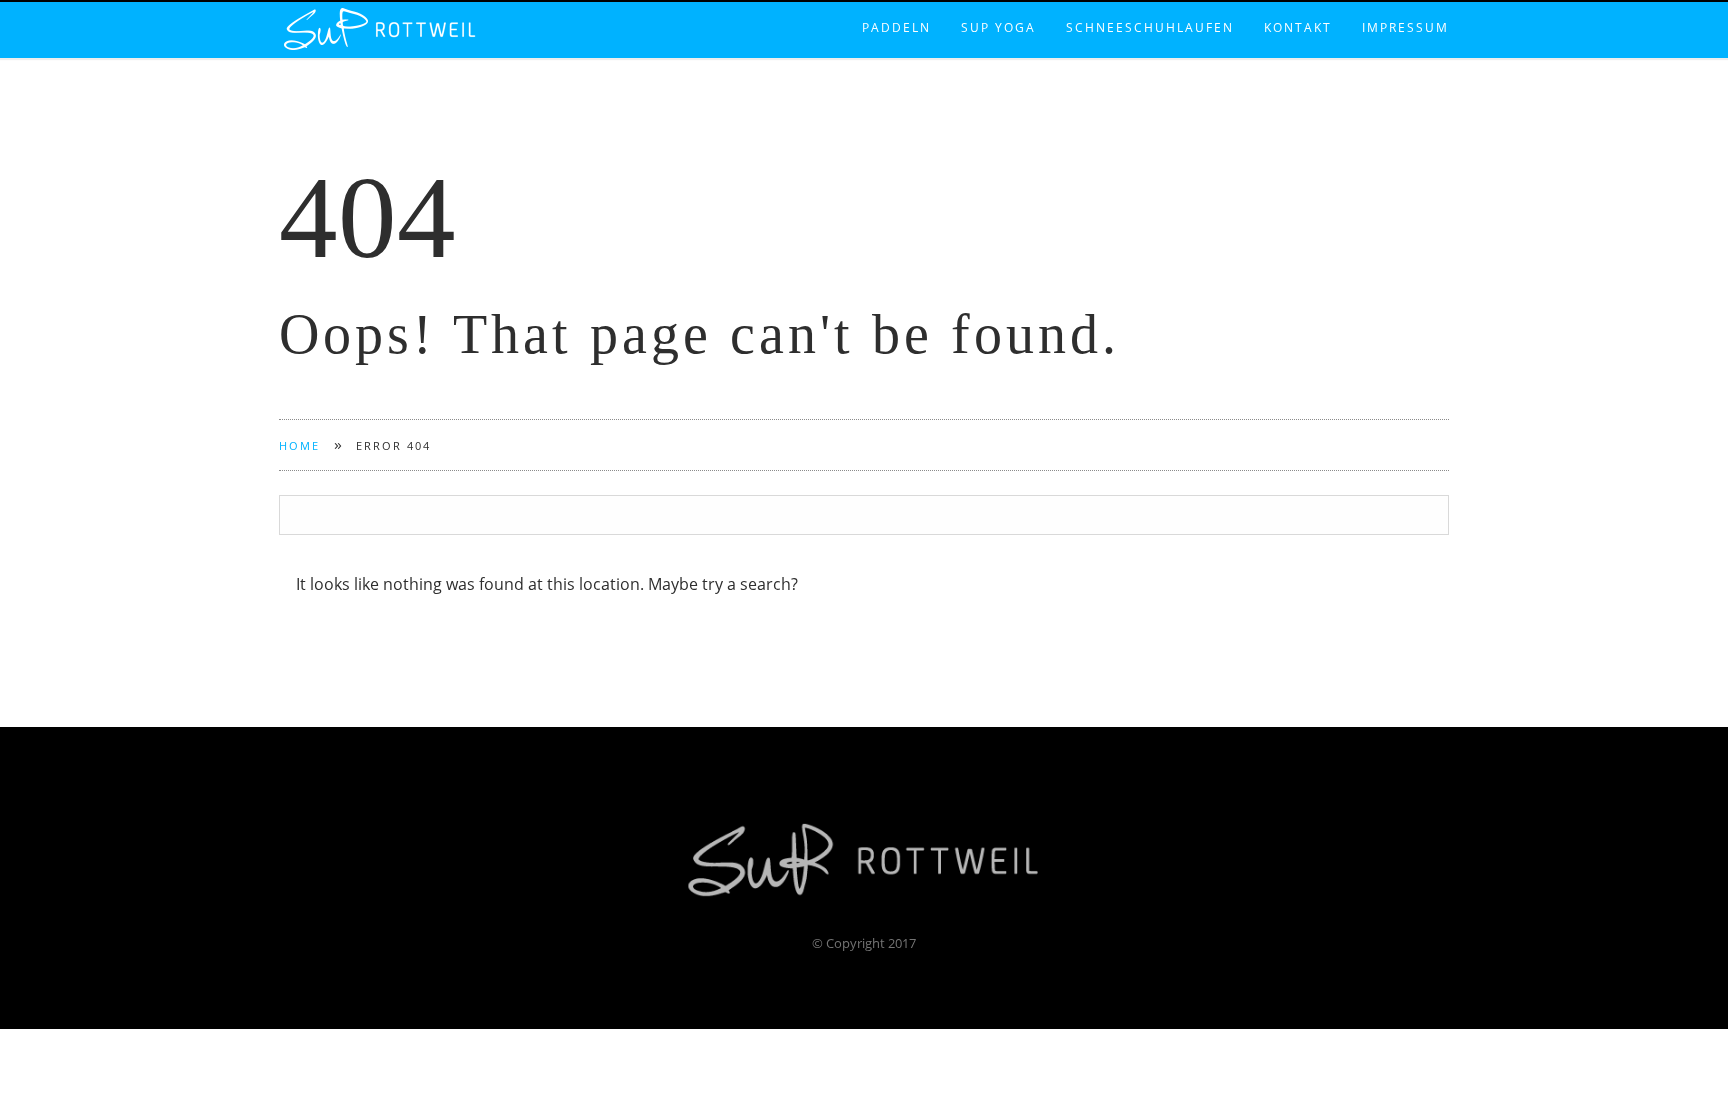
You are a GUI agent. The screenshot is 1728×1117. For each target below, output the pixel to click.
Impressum (1405, 7)
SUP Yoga (998, 7)
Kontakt (1298, 7)
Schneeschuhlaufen (1150, 7)
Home (299, 445)
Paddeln (896, 7)
